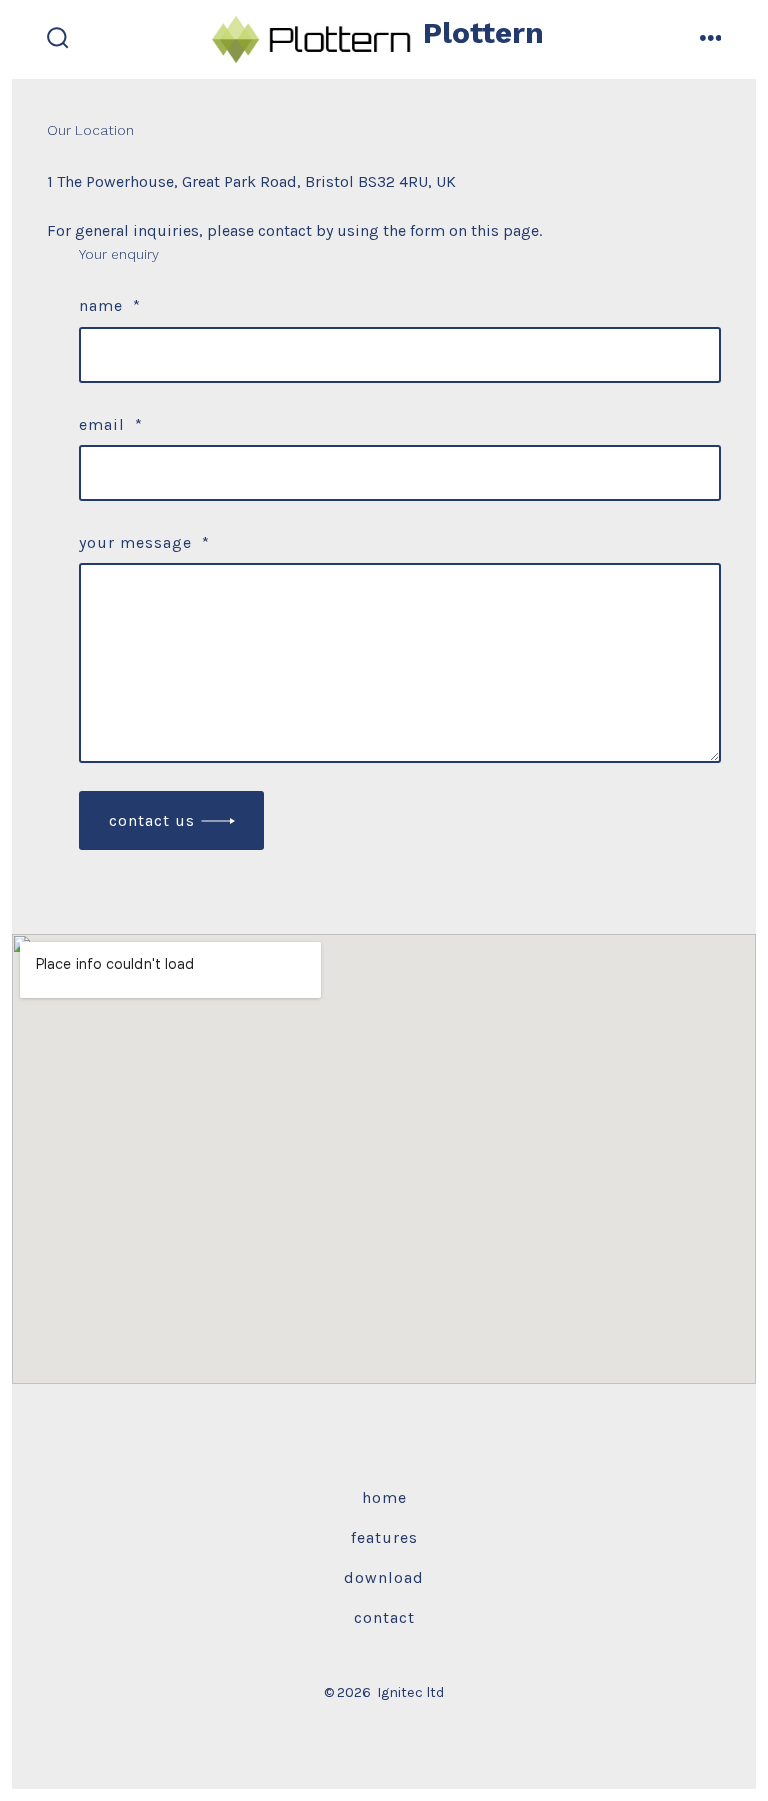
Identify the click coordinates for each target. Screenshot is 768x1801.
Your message (144, 542)
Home (384, 1497)
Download (384, 1577)
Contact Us (152, 820)
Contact (384, 1617)
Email (111, 424)
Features (384, 1537)
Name (110, 305)
